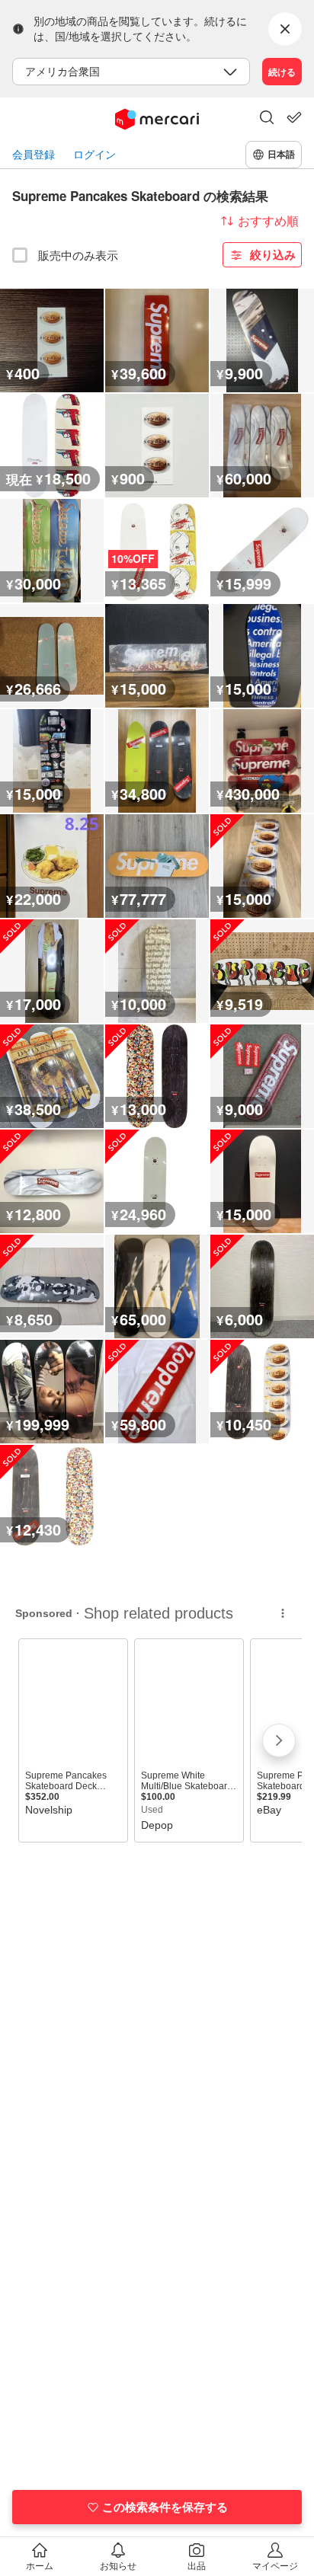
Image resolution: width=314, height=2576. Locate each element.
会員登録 (34, 154)
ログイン (95, 154)
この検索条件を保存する (165, 2507)
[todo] (294, 117)
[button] (267, 119)
